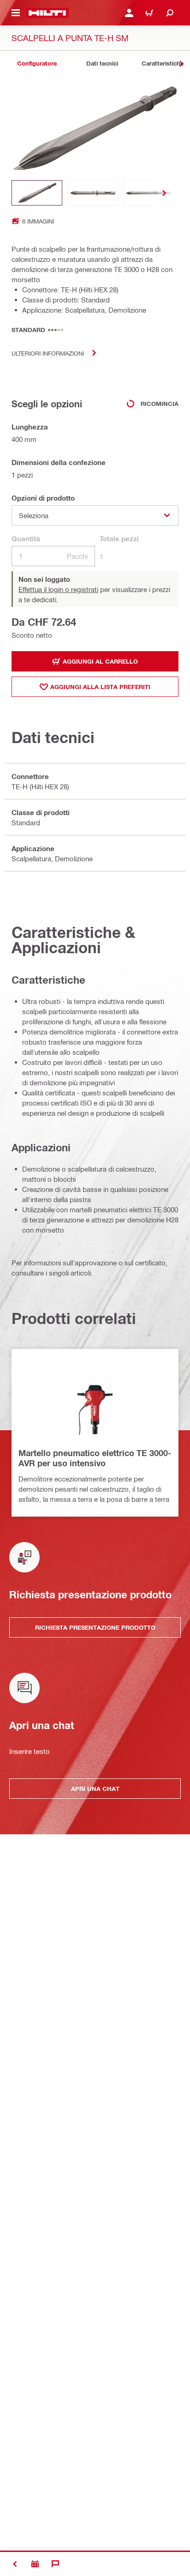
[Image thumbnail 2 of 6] (93, 193)
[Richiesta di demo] (35, 2564)
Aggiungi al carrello (100, 661)
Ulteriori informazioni (48, 353)
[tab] (37, 63)
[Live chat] (55, 2564)
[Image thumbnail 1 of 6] (37, 193)
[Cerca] (170, 13)
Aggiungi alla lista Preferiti (100, 687)
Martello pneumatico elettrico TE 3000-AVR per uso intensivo (95, 1458)
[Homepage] (47, 13)
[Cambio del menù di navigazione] (16, 13)
